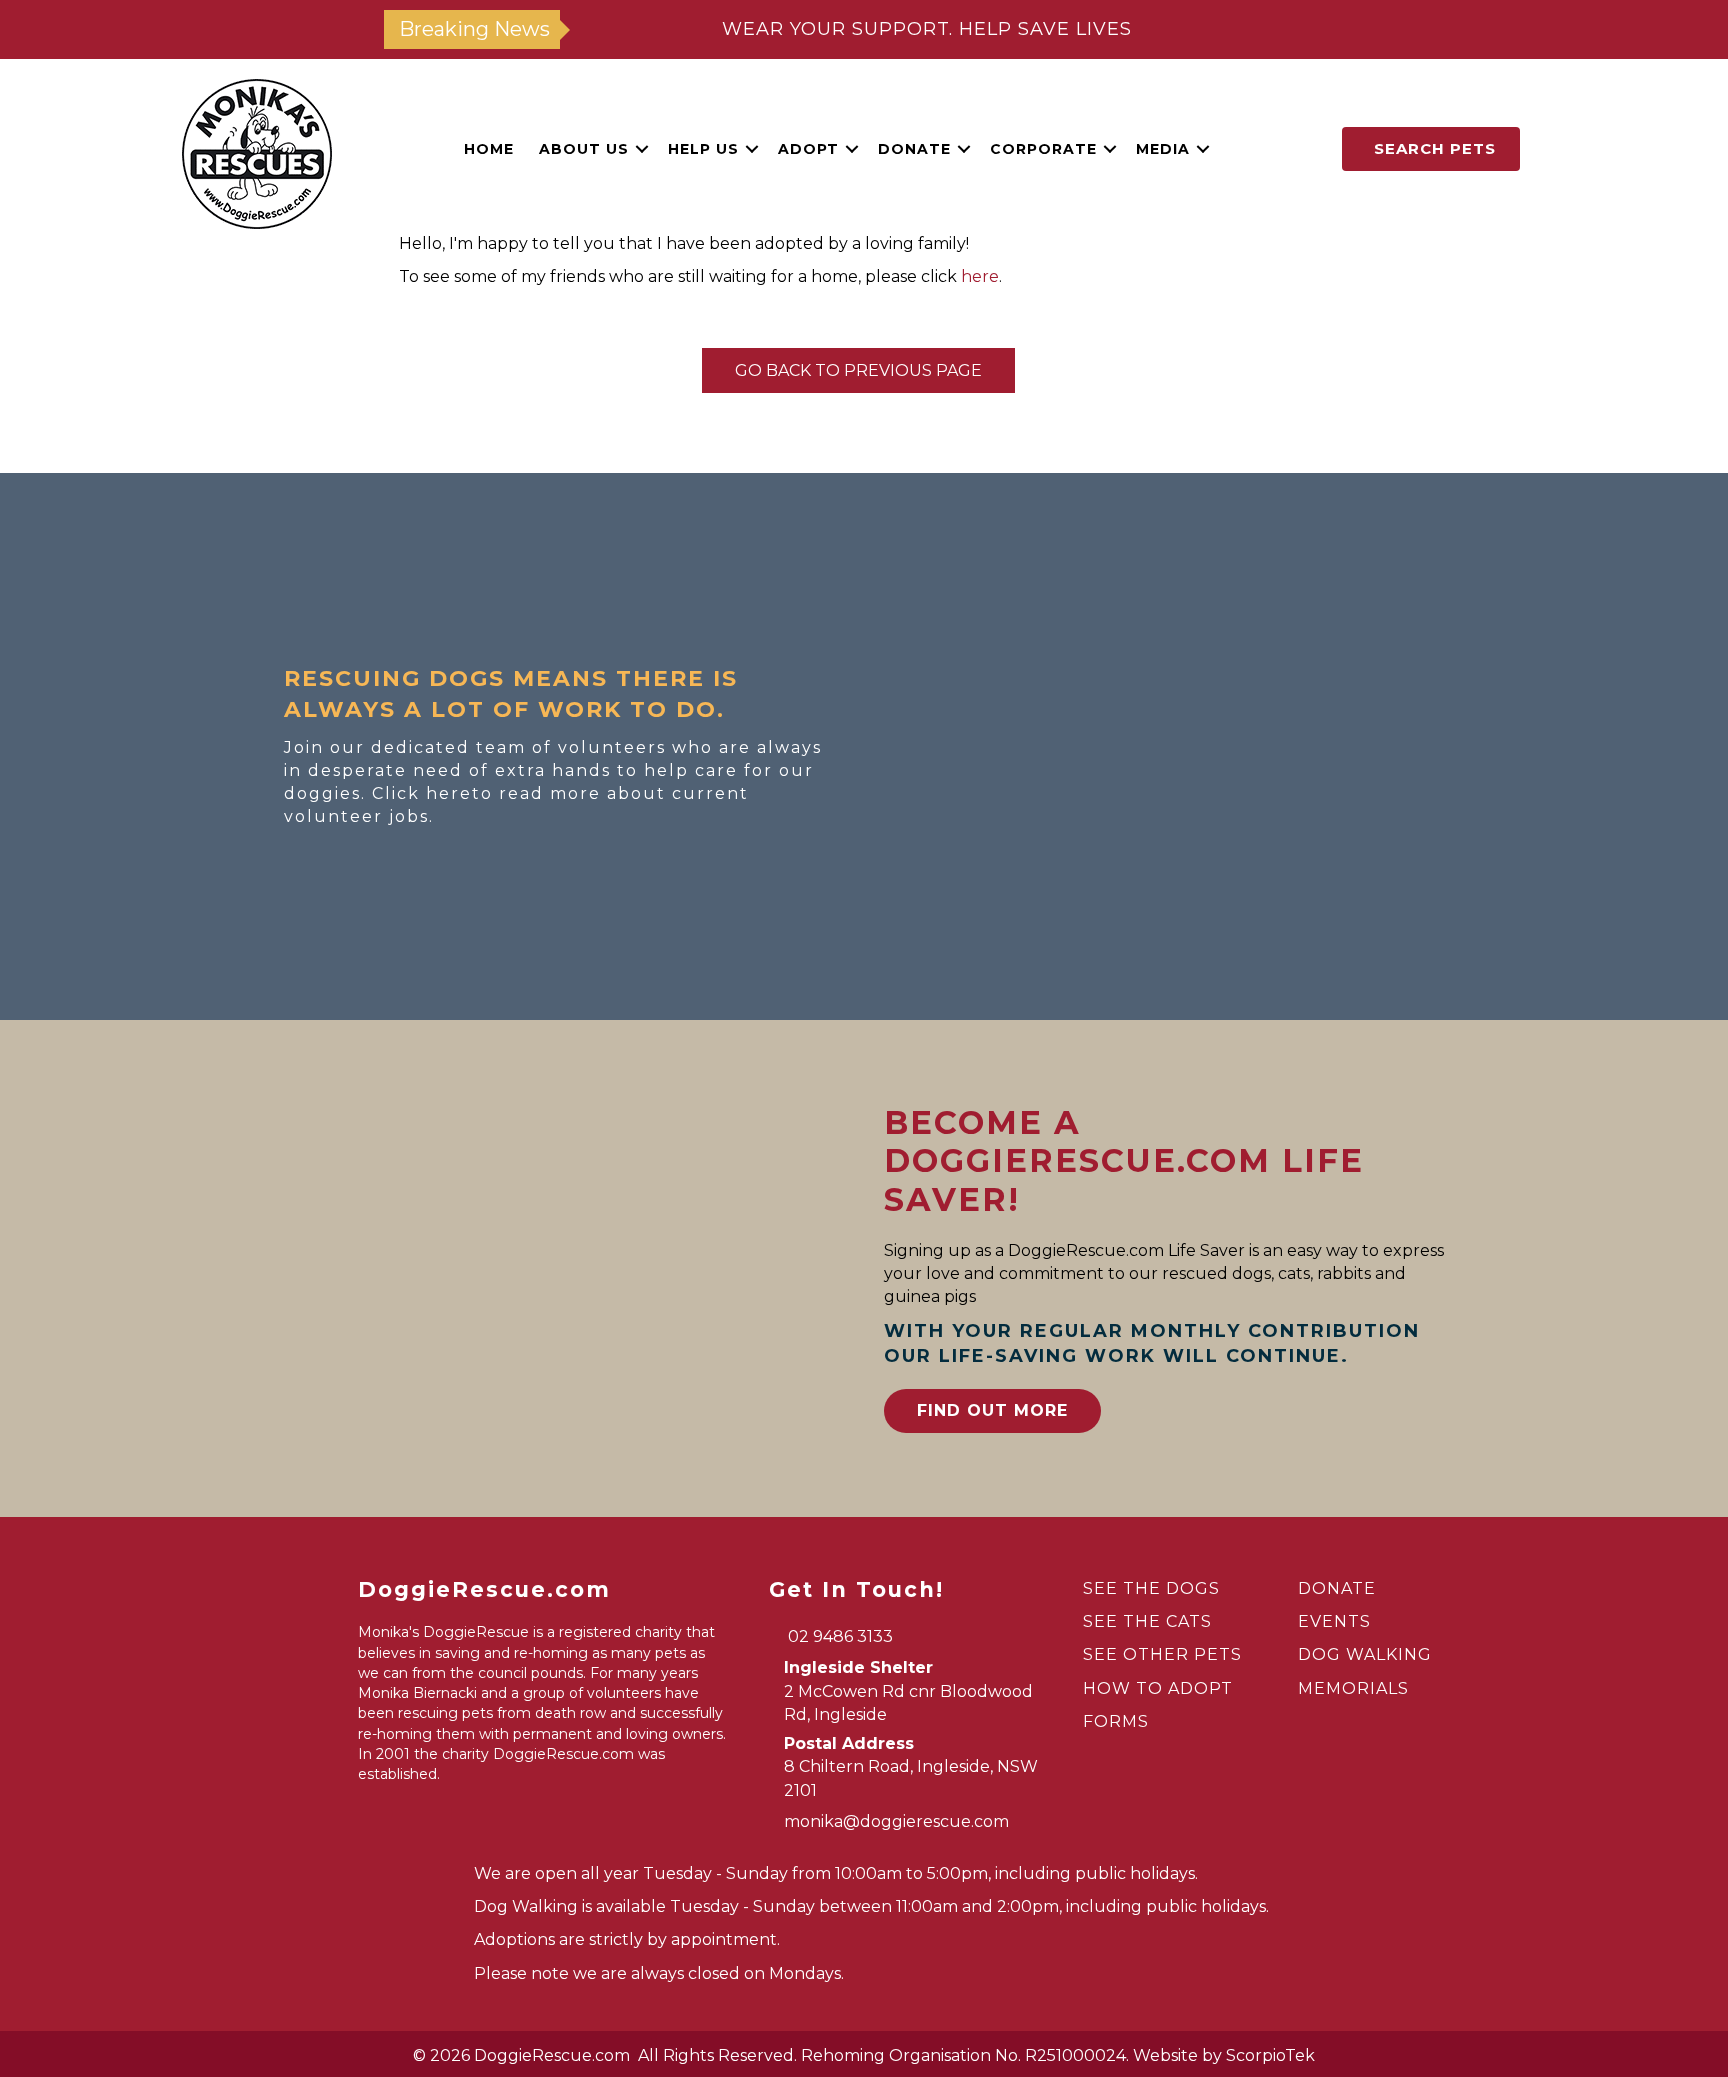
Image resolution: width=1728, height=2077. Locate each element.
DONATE (1337, 1588)
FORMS (1116, 1721)
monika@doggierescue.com (896, 1821)
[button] (642, 149)
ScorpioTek (1270, 2055)
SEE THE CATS (1147, 1621)
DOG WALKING (1365, 1654)
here (980, 276)
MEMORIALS (1353, 1688)
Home (489, 149)
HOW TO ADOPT (1158, 1688)
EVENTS (1334, 1621)
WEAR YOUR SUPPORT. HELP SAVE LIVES (927, 29)
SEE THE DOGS (1151, 1588)
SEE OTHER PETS (1162, 1654)
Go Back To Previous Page (858, 370)
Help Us (703, 149)
